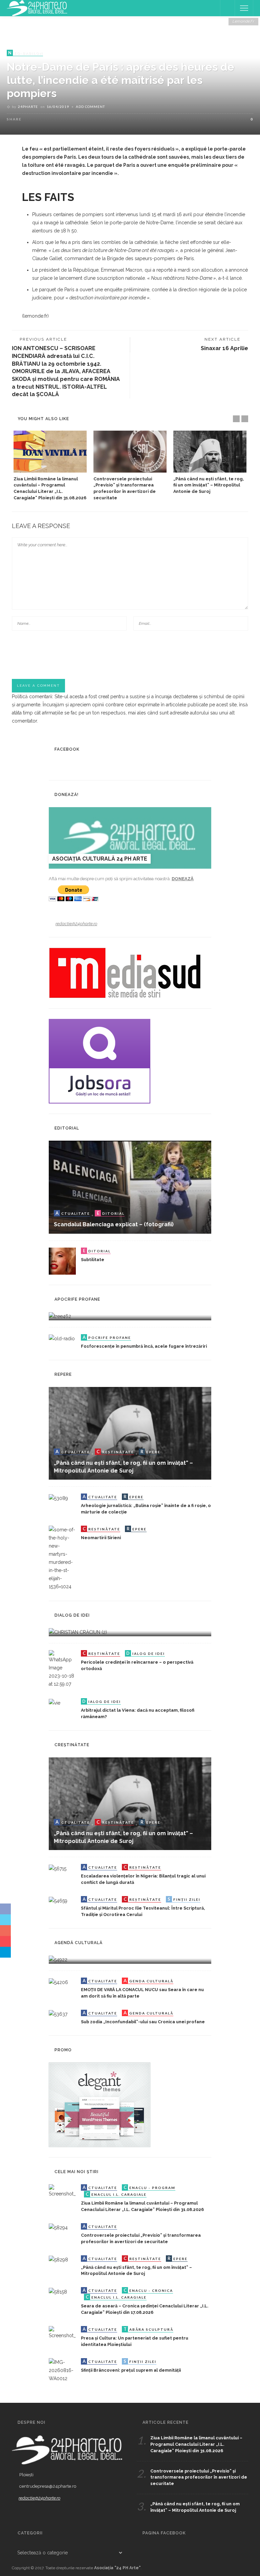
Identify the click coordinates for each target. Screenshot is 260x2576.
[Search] (227, 8)
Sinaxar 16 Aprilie (224, 348)
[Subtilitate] (62, 1260)
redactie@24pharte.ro (76, 924)
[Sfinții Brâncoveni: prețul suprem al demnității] (62, 2370)
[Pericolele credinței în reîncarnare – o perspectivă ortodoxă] (62, 1669)
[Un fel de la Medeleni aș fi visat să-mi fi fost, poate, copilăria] (60, 1316)
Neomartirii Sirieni (101, 1538)
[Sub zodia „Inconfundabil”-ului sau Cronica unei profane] (58, 2014)
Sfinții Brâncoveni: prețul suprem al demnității (131, 2370)
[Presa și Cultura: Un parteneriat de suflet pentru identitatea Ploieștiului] (62, 2332)
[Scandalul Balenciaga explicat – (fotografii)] (130, 1187)
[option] (50, 466)
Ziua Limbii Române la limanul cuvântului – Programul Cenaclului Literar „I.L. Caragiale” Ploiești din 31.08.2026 (196, 2444)
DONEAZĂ (183, 879)
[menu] (244, 8)
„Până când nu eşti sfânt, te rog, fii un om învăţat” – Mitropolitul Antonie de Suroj (209, 485)
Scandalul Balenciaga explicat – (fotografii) (114, 1224)
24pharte (28, 107)
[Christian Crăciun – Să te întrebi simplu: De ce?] (78, 1632)
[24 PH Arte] (37, 8)
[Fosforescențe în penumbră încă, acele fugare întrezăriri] (62, 1338)
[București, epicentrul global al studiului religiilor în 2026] (58, 1959)
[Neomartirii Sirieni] (62, 1558)
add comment (90, 107)
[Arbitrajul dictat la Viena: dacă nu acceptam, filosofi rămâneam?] (55, 1702)
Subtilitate (93, 1260)
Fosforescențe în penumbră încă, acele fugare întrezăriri (144, 1346)
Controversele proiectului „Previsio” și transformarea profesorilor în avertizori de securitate (199, 2477)
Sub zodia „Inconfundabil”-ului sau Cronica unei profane (143, 2022)
